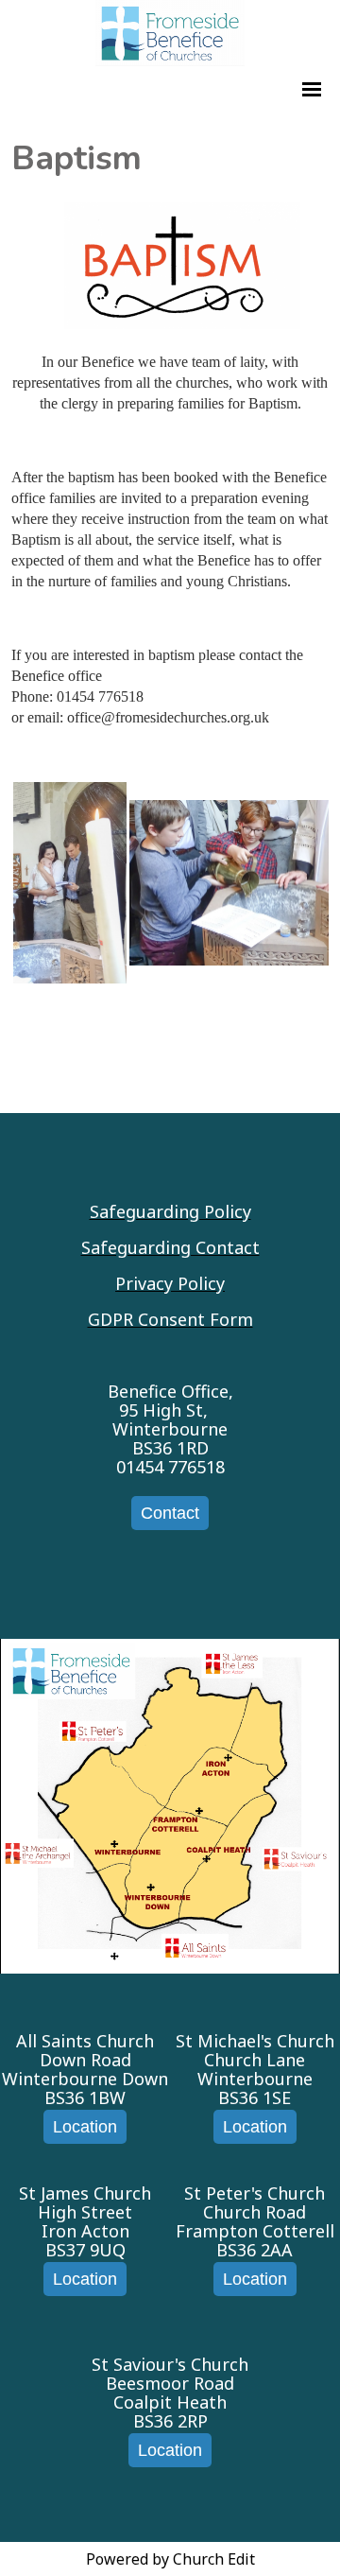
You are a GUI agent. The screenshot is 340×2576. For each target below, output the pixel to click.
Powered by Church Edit (170, 2559)
